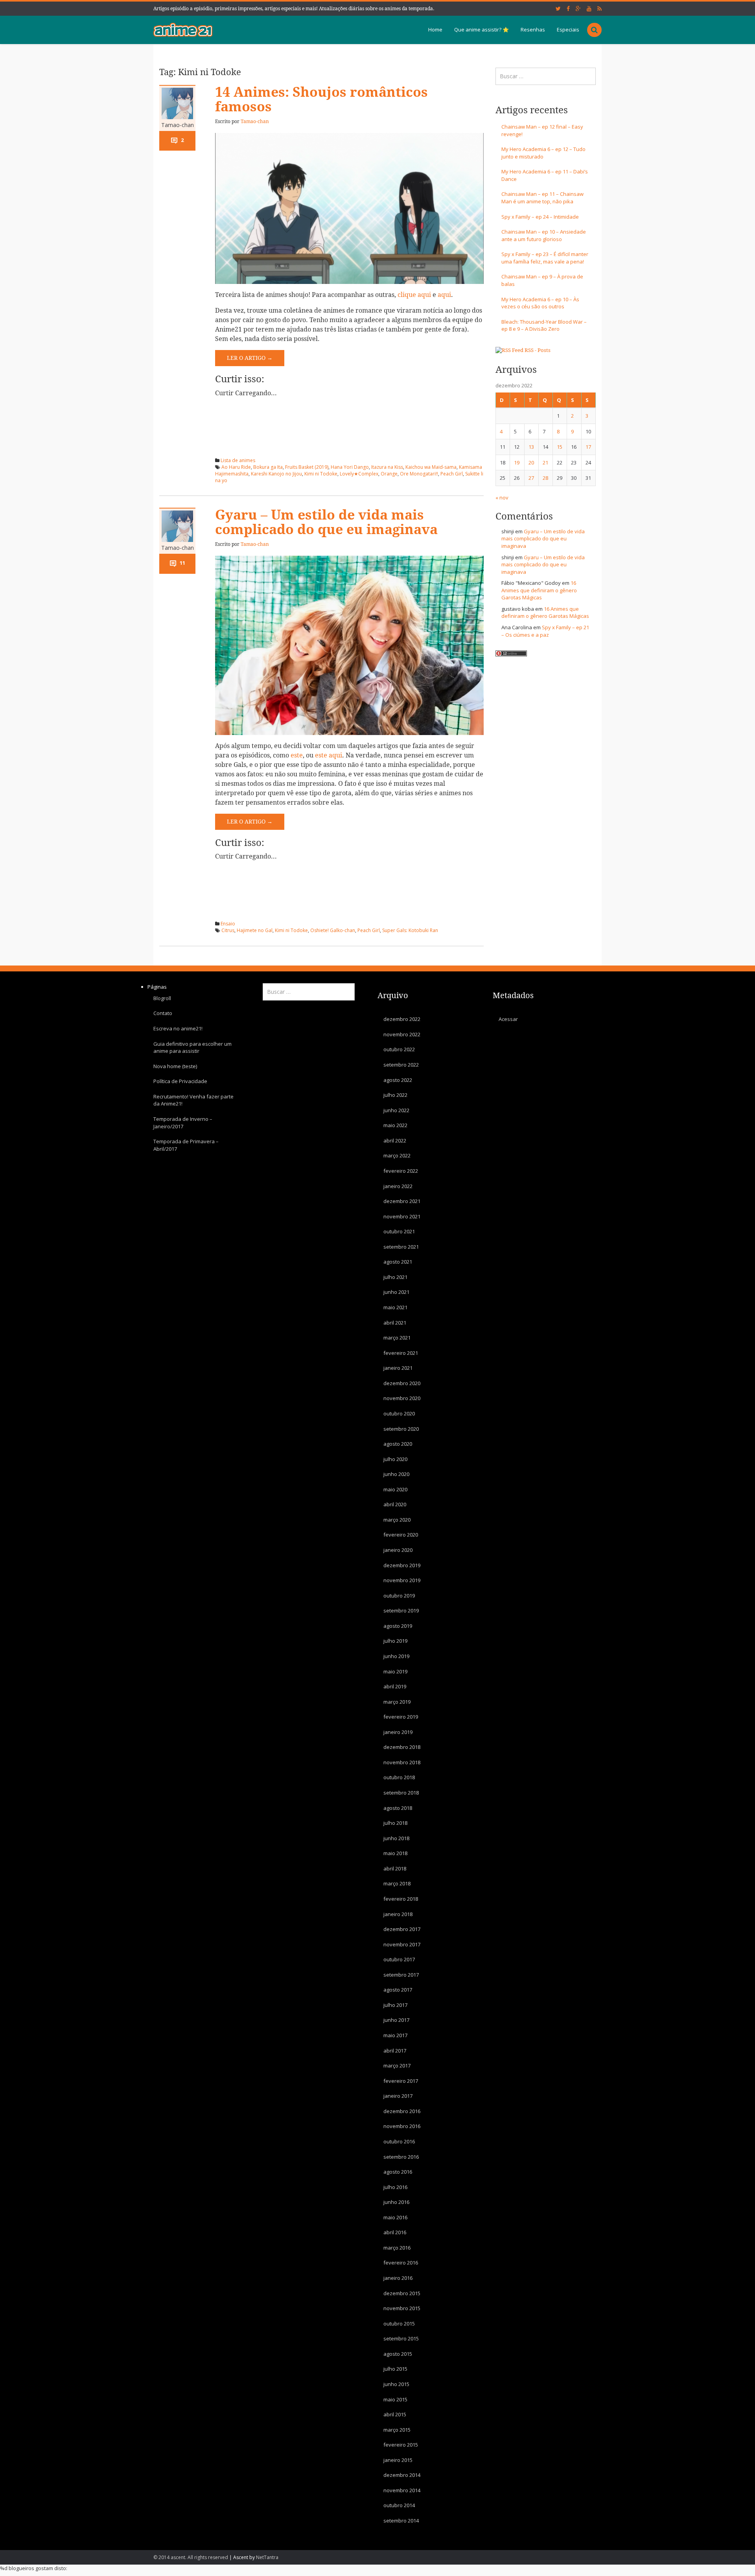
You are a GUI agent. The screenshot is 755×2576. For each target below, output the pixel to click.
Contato (163, 1013)
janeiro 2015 (398, 2460)
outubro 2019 (399, 1595)
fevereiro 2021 (401, 1352)
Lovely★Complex (359, 474)
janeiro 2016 (398, 2278)
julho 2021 (395, 1277)
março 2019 (397, 1701)
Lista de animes (238, 460)
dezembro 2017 (402, 1929)
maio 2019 (395, 1671)
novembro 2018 (402, 1762)
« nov (502, 498)
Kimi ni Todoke (321, 474)
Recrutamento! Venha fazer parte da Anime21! (193, 1100)
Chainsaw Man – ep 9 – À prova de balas (542, 280)
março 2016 (397, 2248)
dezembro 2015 (402, 2293)
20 (531, 463)
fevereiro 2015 (401, 2445)
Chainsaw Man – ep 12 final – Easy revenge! (542, 130)
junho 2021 (396, 1292)
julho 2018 (395, 1823)
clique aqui (414, 295)
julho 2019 (395, 1641)
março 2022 (397, 1155)
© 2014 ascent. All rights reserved (191, 2557)
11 (182, 563)
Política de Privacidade (180, 1081)
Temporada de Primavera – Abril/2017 (186, 1145)
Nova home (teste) (175, 1066)
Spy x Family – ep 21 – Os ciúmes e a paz (545, 631)
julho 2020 (395, 1459)
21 (545, 463)
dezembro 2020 (402, 1383)
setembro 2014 (401, 2521)
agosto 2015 (398, 2354)
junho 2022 (396, 1110)
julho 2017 (395, 2005)
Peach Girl (452, 474)
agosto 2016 (398, 2172)
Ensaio (228, 924)
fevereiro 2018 (401, 1899)
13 (531, 447)
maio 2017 (395, 2035)
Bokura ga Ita (268, 467)
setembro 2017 (401, 1975)
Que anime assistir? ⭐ (482, 29)
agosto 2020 (398, 1444)
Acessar (508, 1019)
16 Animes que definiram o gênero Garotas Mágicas (539, 590)
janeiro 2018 (398, 1914)
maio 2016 (395, 2217)
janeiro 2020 (398, 1550)
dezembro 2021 (402, 1201)
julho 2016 (395, 2187)
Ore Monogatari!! (419, 474)
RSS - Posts (538, 350)
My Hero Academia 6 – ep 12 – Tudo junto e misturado (543, 153)
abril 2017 (395, 2050)
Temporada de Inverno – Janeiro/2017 (183, 1123)
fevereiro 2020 (401, 1535)
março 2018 (397, 1883)
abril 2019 (395, 1686)
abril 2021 (395, 1322)
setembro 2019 (401, 1610)
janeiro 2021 (398, 1368)
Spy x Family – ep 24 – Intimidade (540, 217)
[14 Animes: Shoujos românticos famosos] (349, 208)
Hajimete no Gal (255, 930)
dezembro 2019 (402, 1565)
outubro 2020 (399, 1413)
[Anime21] (183, 29)
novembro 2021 (402, 1216)
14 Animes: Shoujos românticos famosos (321, 100)
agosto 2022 (398, 1080)
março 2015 (397, 2429)
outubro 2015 (399, 2323)
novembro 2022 (402, 1034)
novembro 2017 (402, 1944)
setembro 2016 (401, 2156)
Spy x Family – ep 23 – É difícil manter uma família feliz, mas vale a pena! (545, 258)
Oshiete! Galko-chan (333, 930)
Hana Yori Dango (350, 467)
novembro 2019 (402, 1580)
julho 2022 (395, 1095)
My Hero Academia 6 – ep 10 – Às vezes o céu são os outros (540, 303)
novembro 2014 (402, 2490)
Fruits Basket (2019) (307, 467)
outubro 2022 (399, 1049)
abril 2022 (395, 1141)
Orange (389, 474)
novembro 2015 (402, 2308)
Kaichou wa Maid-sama (431, 467)
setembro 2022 (401, 1065)
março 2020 (397, 1520)
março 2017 (397, 2066)
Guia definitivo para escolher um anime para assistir (192, 1047)
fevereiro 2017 (401, 2080)
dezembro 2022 (402, 1019)
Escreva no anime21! (178, 1028)
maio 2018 (395, 1853)
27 (531, 478)
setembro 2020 (401, 1428)
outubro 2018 (399, 1777)
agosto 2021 (398, 1262)
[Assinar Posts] (509, 350)
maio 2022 (395, 1125)
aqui (444, 295)
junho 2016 (396, 2202)
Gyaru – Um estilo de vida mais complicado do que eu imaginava (326, 522)
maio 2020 (395, 1489)
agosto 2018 (398, 1808)
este (297, 755)
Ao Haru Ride (236, 467)
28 (545, 478)
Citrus (228, 930)
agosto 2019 (398, 1626)
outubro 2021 (399, 1231)
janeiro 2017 (398, 2096)
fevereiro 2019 (401, 1717)
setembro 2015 (401, 2338)
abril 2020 (395, 1504)
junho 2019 (396, 1656)
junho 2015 (396, 2384)
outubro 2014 (399, 2505)
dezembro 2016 (402, 2111)
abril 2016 (395, 2232)
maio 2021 (395, 1307)
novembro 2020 (402, 1398)
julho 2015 (395, 2369)
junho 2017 (396, 2020)
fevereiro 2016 (401, 2263)
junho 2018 (396, 1838)
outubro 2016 (399, 2141)
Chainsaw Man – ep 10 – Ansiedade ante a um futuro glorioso (544, 235)
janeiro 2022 (398, 1186)
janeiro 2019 (398, 1732)
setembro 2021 (401, 1247)
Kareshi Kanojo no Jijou (276, 474)
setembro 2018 (401, 1793)
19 (517, 463)
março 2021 (397, 1338)
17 (588, 447)
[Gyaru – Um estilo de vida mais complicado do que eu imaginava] (349, 645)
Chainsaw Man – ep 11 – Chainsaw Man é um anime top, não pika (542, 198)
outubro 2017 (399, 1959)
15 (560, 447)
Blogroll (162, 998)
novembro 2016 (402, 2126)
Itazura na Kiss (387, 467)
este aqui (329, 755)
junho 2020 (396, 1474)
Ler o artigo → (250, 358)
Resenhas (533, 29)
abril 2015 (395, 2414)
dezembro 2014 (402, 2475)
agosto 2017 (398, 1990)
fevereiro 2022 (401, 1171)
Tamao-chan (178, 125)
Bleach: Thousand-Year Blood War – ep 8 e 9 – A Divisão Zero (544, 325)
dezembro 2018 (402, 1747)
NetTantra (267, 2557)
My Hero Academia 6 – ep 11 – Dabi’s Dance (545, 175)
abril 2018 (395, 1868)
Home (435, 29)
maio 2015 (395, 2399)
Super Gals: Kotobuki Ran (410, 930)
